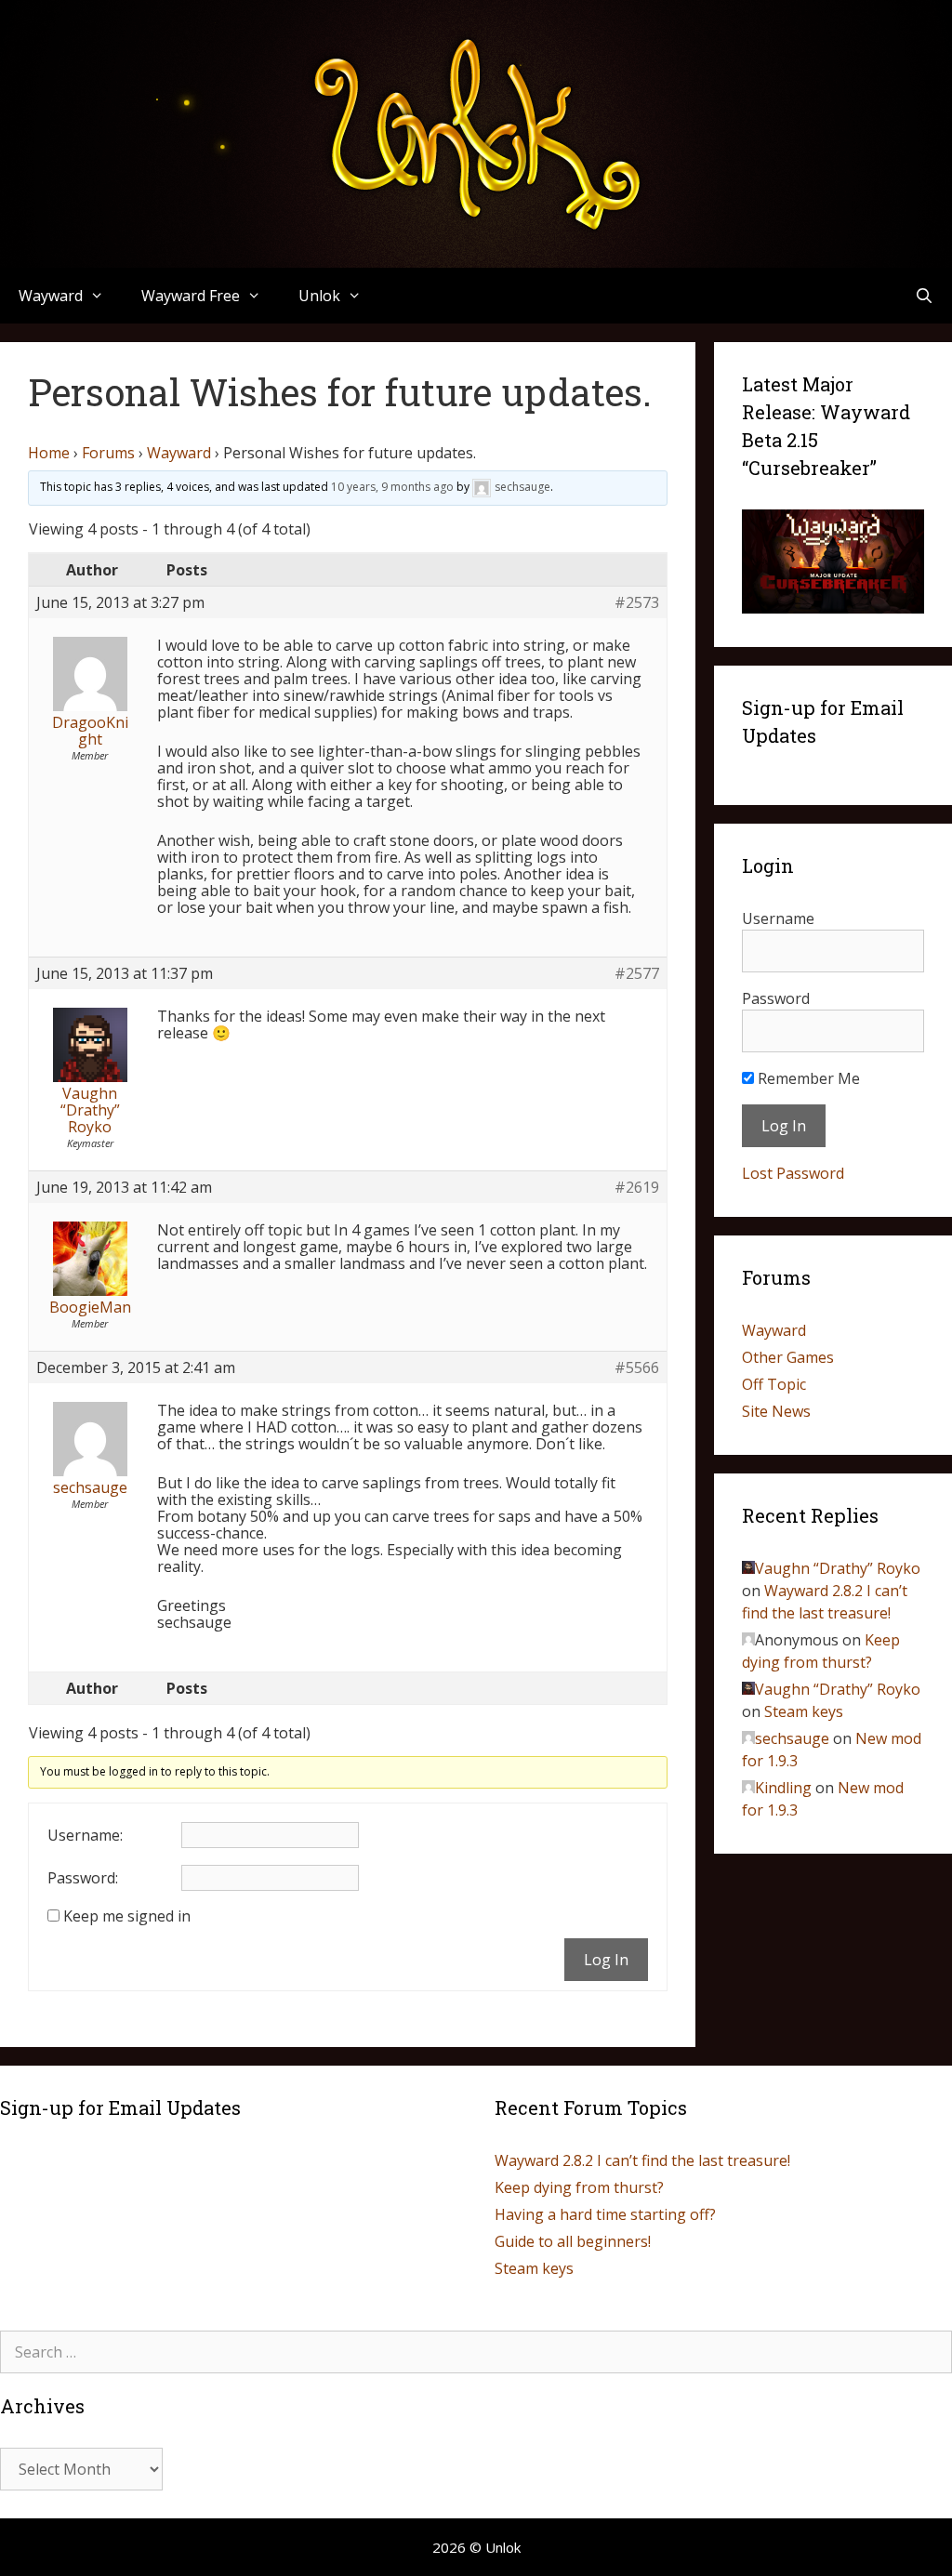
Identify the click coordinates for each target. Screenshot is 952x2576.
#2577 (637, 973)
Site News (776, 1411)
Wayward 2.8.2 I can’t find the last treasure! (642, 2160)
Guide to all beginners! (573, 2241)
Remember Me (807, 1078)
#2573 (637, 602)
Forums (108, 453)
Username (778, 918)
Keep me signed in (127, 1916)
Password (776, 998)
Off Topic (774, 1384)
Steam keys (804, 1711)
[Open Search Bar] (924, 296)
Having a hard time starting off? (605, 2214)
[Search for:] (476, 2352)
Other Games (788, 1357)
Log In (606, 1960)
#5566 (637, 1367)
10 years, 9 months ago (392, 487)
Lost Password (793, 1173)
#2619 (637, 1187)
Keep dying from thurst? (579, 2187)
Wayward (179, 453)
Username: (85, 1835)
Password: (83, 1878)
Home (49, 453)
